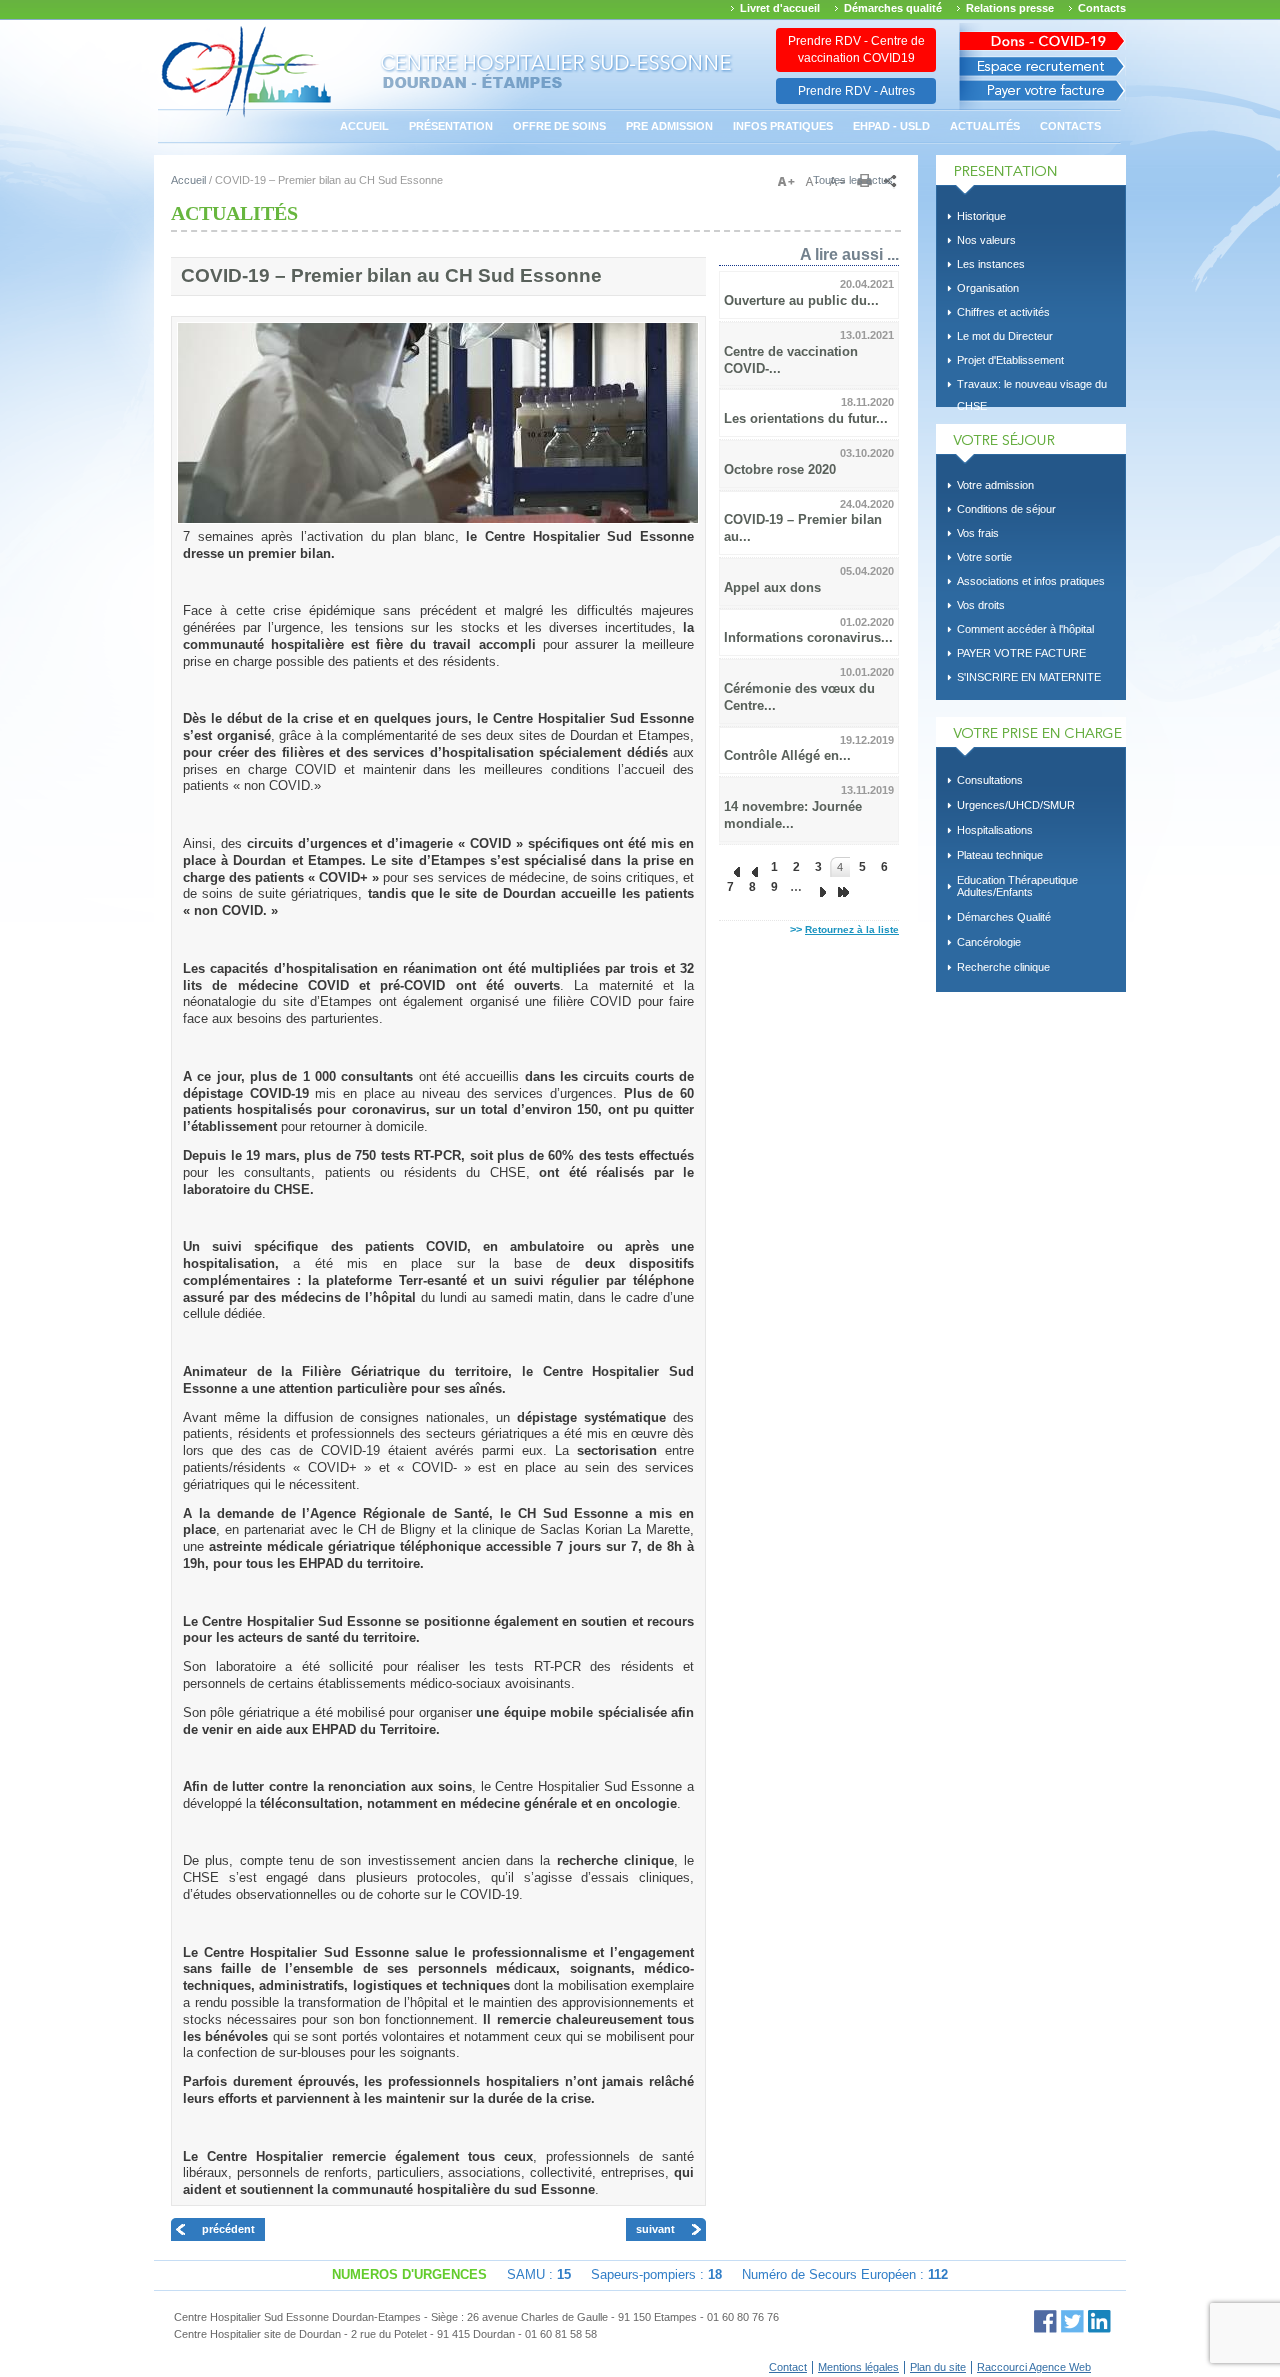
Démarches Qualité (1004, 917)
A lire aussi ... (849, 254)
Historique (981, 216)
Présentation (451, 126)
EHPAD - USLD (891, 126)
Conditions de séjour (1006, 509)
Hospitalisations (995, 830)
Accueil (364, 126)
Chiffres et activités (1003, 312)
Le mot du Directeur (1005, 336)
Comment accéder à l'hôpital (1025, 629)
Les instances (991, 264)
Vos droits (981, 605)
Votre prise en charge (1031, 737)
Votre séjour (1031, 444)
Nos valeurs (986, 240)
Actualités (985, 126)
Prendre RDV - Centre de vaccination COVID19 (856, 49)
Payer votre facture (1042, 95)
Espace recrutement (1042, 66)
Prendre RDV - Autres (856, 91)
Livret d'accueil (780, 8)
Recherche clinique (1003, 967)
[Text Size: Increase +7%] (790, 182)
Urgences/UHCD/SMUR (1016, 805)
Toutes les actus (853, 180)
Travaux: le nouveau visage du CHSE (1032, 387)
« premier (730, 867)
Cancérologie (989, 942)
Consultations (990, 780)
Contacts (1102, 8)
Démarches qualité (893, 8)
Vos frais (978, 533)
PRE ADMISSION (669, 126)
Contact (788, 2367)
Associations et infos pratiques (1031, 581)
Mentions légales (858, 2367)
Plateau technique (1000, 855)
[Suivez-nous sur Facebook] (1045, 2321)
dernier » (840, 887)
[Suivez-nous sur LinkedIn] (1099, 2321)
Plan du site (938, 2367)
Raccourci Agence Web (1034, 2367)
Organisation (988, 288)
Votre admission (995, 485)
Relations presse (1010, 8)
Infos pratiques (783, 126)
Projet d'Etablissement (1010, 360)
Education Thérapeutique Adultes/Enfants (1017, 886)
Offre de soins (559, 126)
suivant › (818, 887)
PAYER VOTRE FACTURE (1021, 653)
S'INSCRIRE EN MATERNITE (1029, 677)
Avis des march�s (1042, 37)
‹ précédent (752, 867)
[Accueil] (246, 115)
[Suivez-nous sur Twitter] (1072, 2321)
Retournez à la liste (852, 929)
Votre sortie (984, 557)
